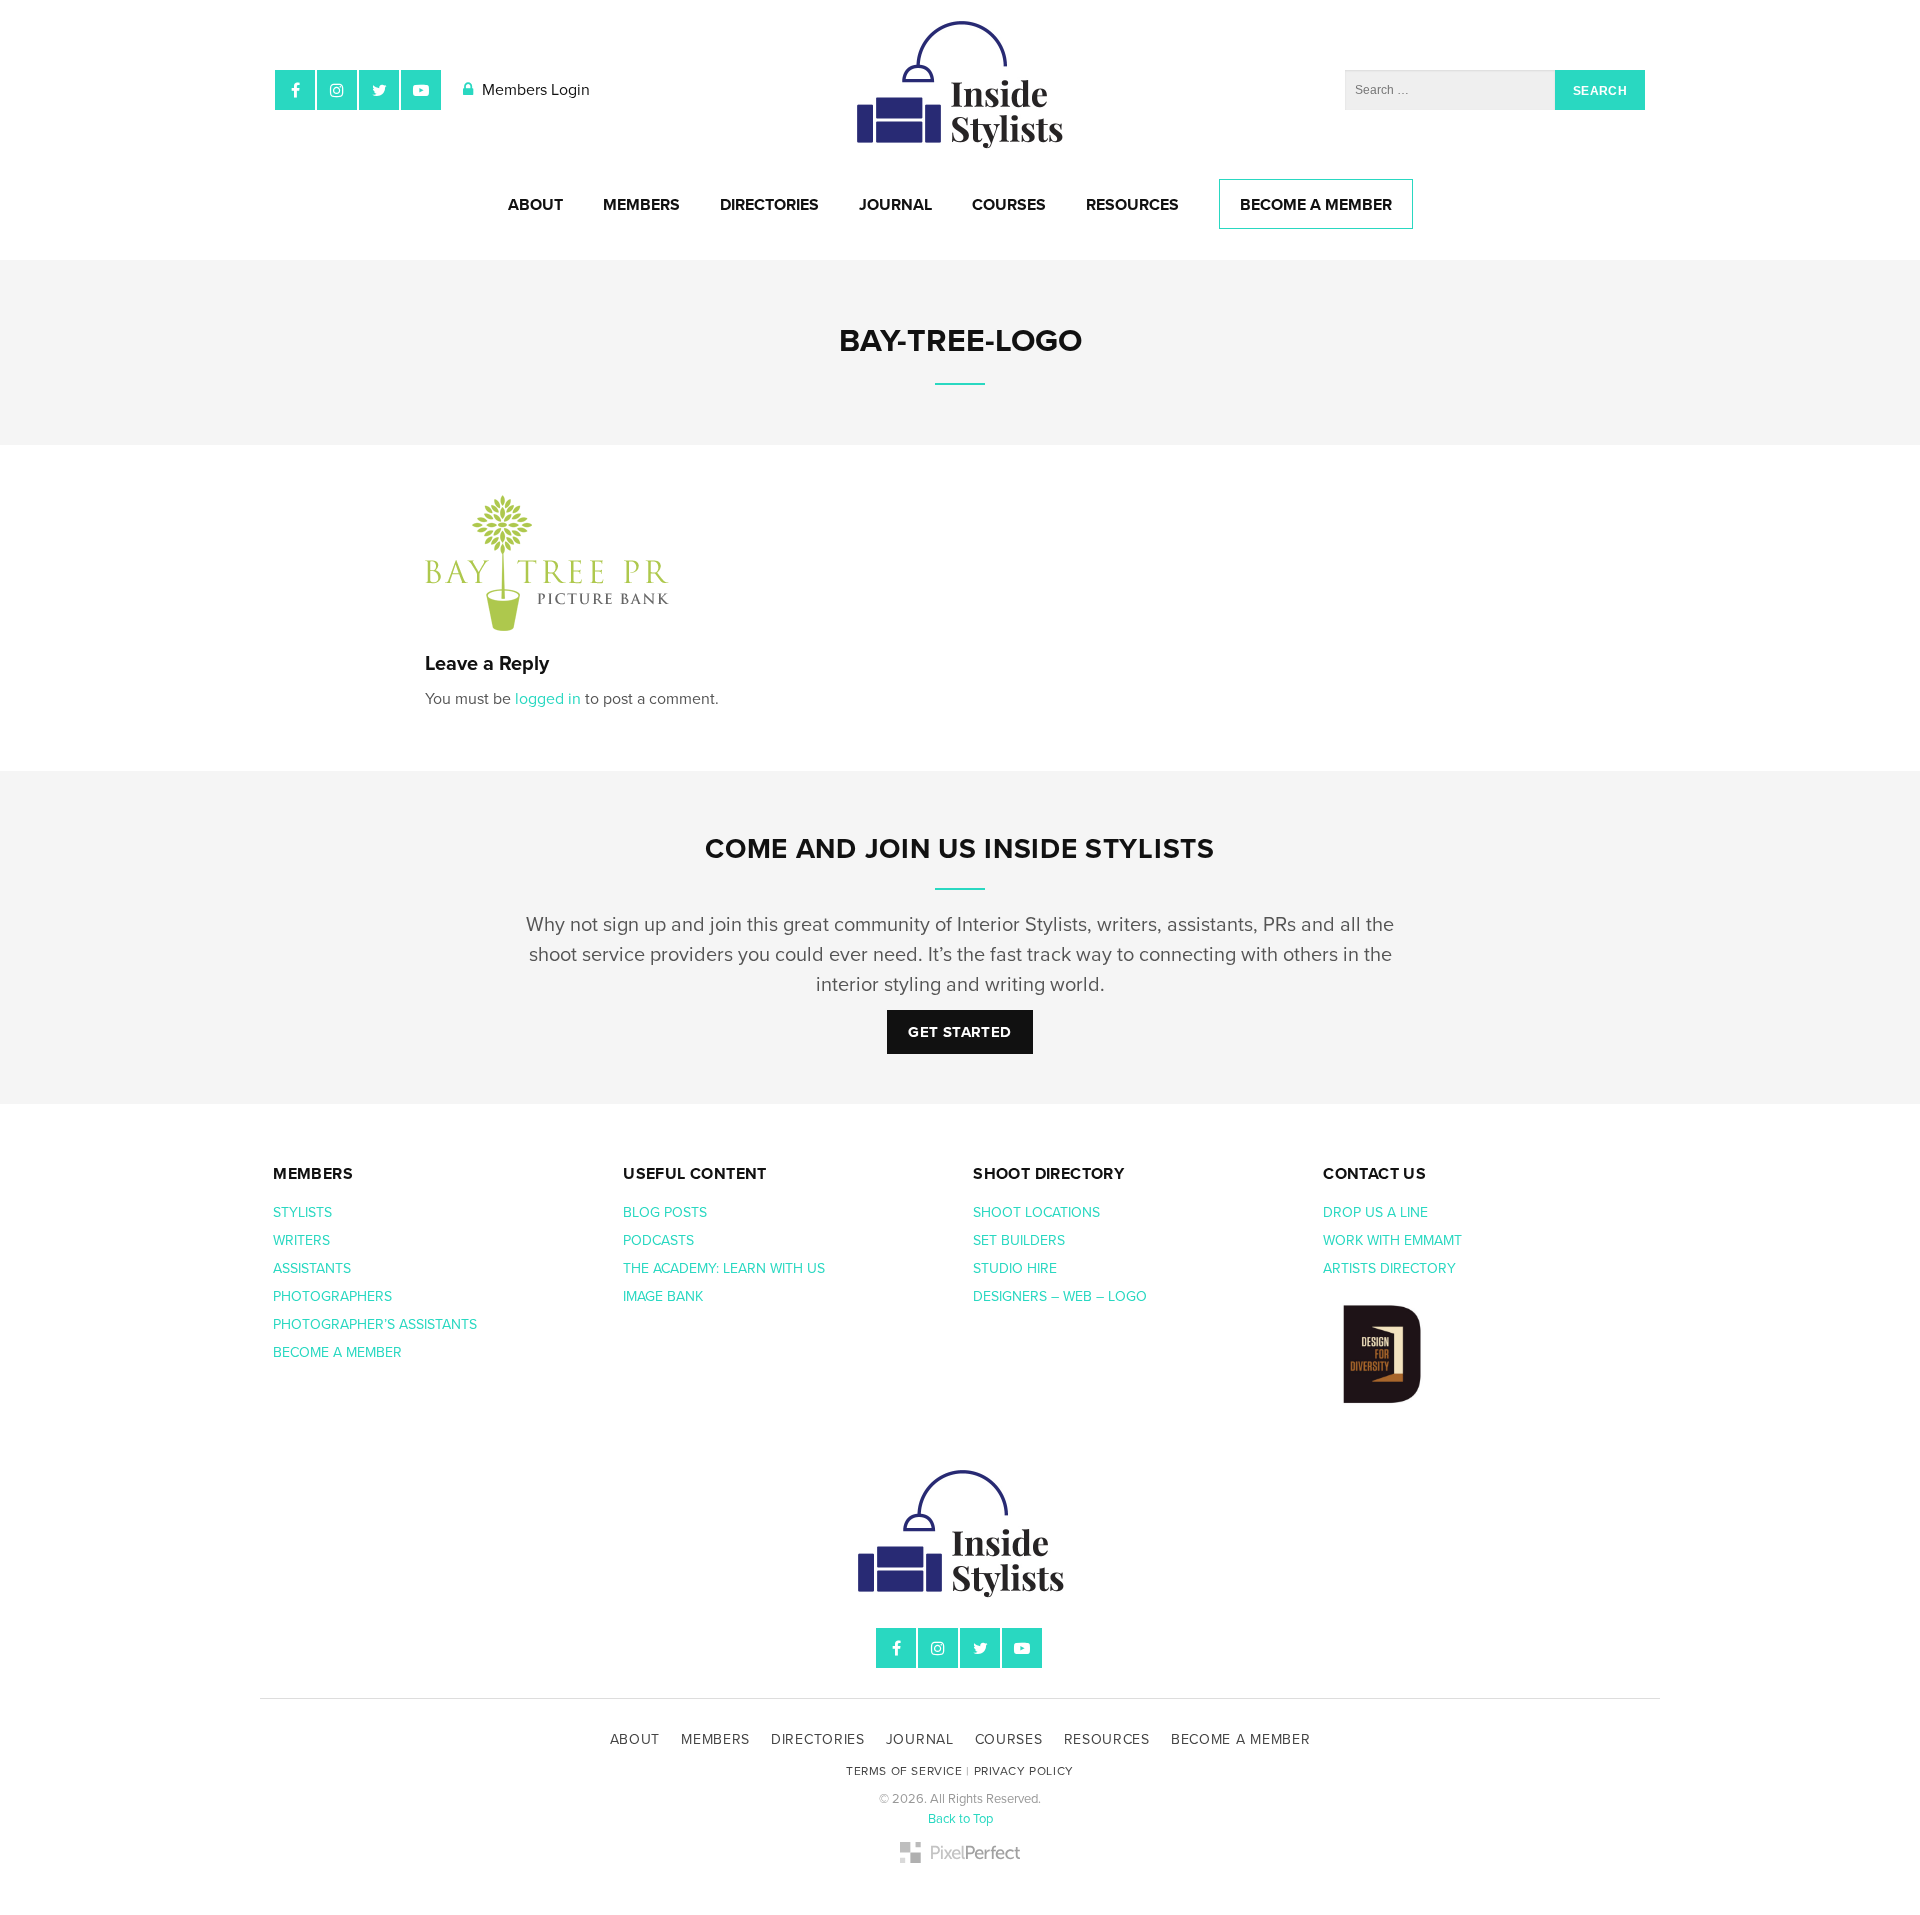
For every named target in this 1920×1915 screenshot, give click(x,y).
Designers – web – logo (1062, 1296)
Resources (1132, 205)
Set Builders (1021, 1240)
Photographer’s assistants (377, 1324)
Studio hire (1015, 1268)
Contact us (1374, 1174)
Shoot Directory (1048, 1174)
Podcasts (660, 1240)
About (535, 205)
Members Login (534, 90)
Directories (769, 205)
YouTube (421, 90)
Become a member (339, 1352)
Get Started (959, 1032)
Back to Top (960, 1819)
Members (641, 205)
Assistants (312, 1268)
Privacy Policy (1024, 1771)
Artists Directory (1389, 1268)
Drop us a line (1377, 1212)
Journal (895, 205)
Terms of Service (904, 1771)
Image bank (665, 1296)
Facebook (295, 90)
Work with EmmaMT (1394, 1240)
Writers (301, 1240)
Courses (1009, 205)
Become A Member (1316, 205)
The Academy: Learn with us (724, 1268)
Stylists (302, 1212)
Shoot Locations (1038, 1212)
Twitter (379, 90)
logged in (548, 699)
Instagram (337, 90)
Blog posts (667, 1212)
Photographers (332, 1296)
